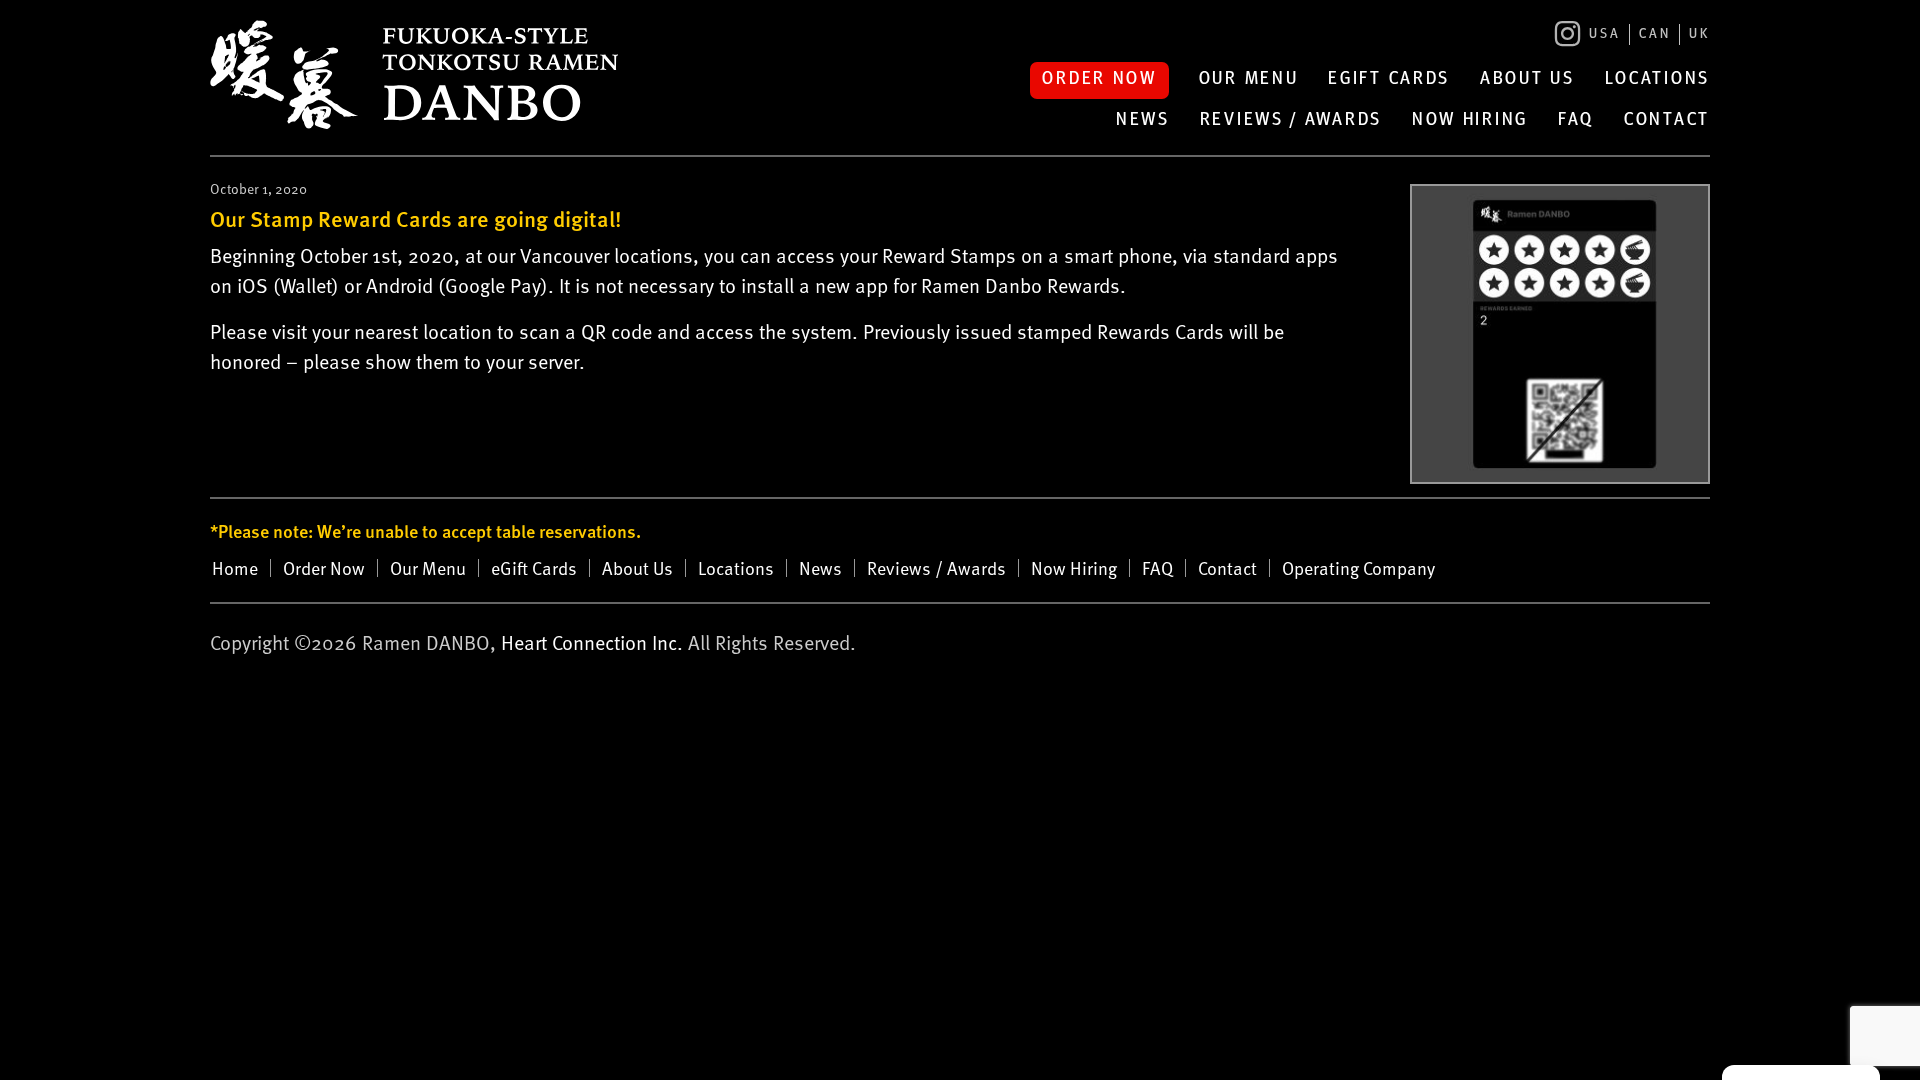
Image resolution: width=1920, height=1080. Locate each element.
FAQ (1576, 121)
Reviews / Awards (1291, 121)
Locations (1657, 80)
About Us (1527, 80)
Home (235, 568)
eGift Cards (1389, 80)
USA (1605, 34)
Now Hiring (1470, 121)
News (1143, 121)
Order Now (1099, 80)
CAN (1655, 34)
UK (1699, 34)
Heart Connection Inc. (592, 642)
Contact (1667, 121)
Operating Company (1358, 568)
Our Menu (1249, 80)
